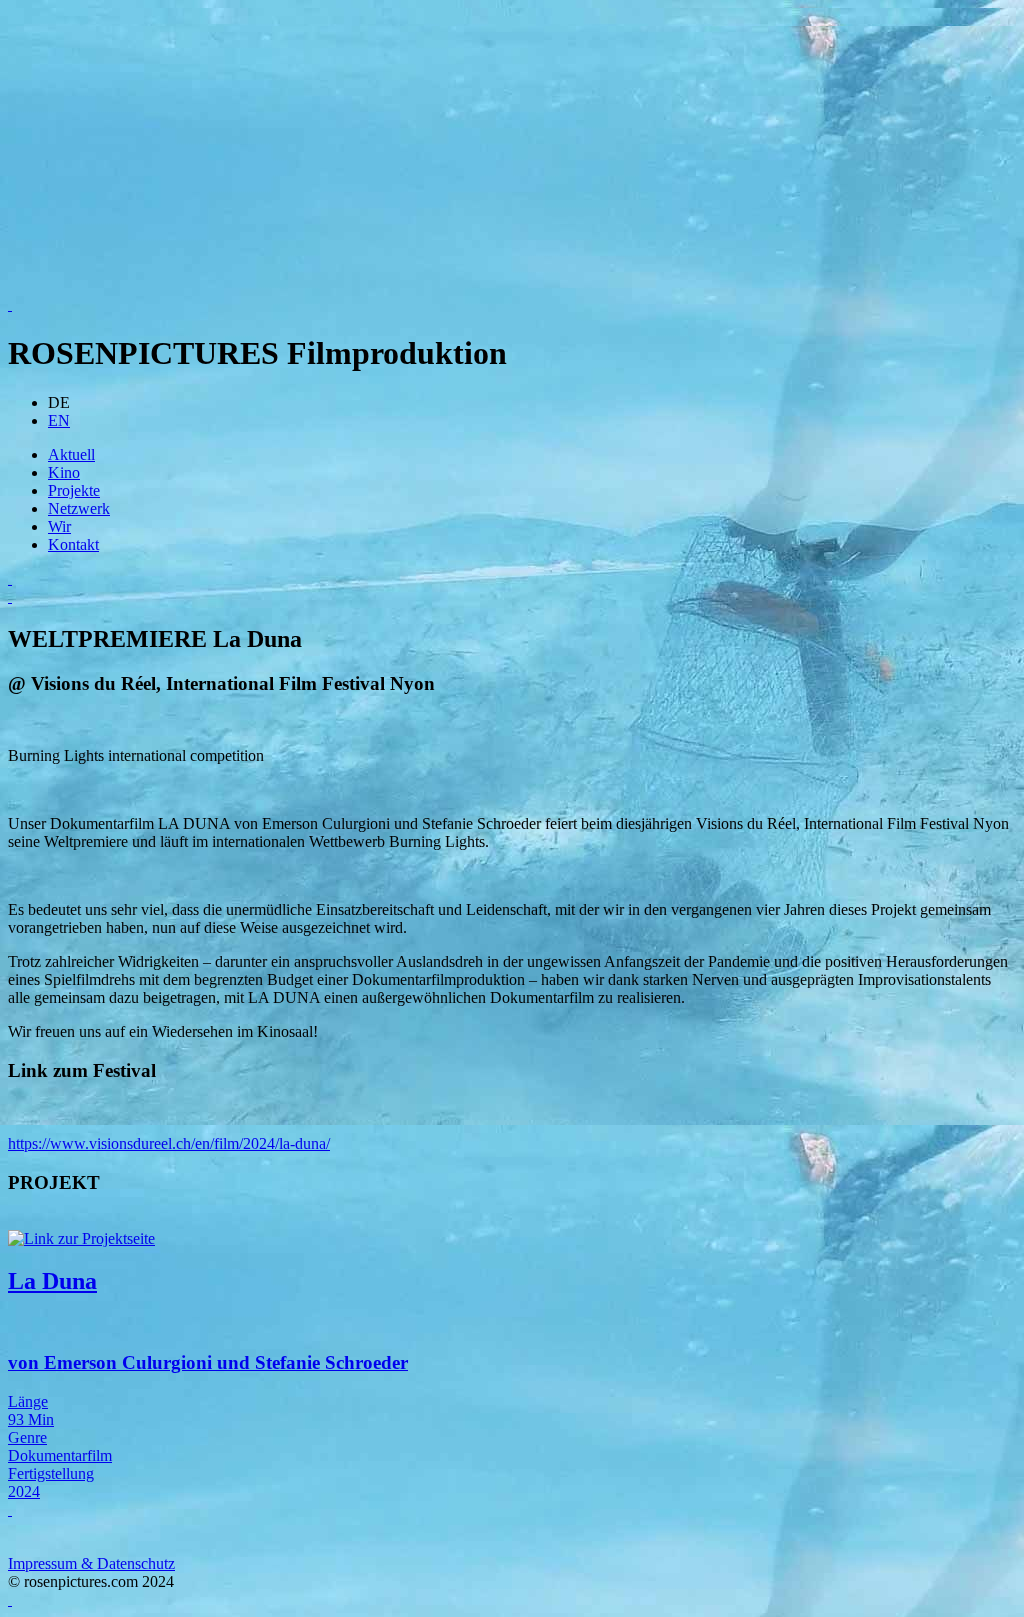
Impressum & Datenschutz (91, 1563)
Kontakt (73, 544)
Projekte (74, 490)
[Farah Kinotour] (512, 597)
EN (59, 420)
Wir (59, 526)
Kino (64, 472)
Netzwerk (79, 508)
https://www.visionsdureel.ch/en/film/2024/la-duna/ (169, 1143)
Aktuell (71, 454)
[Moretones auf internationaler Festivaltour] (512, 579)
